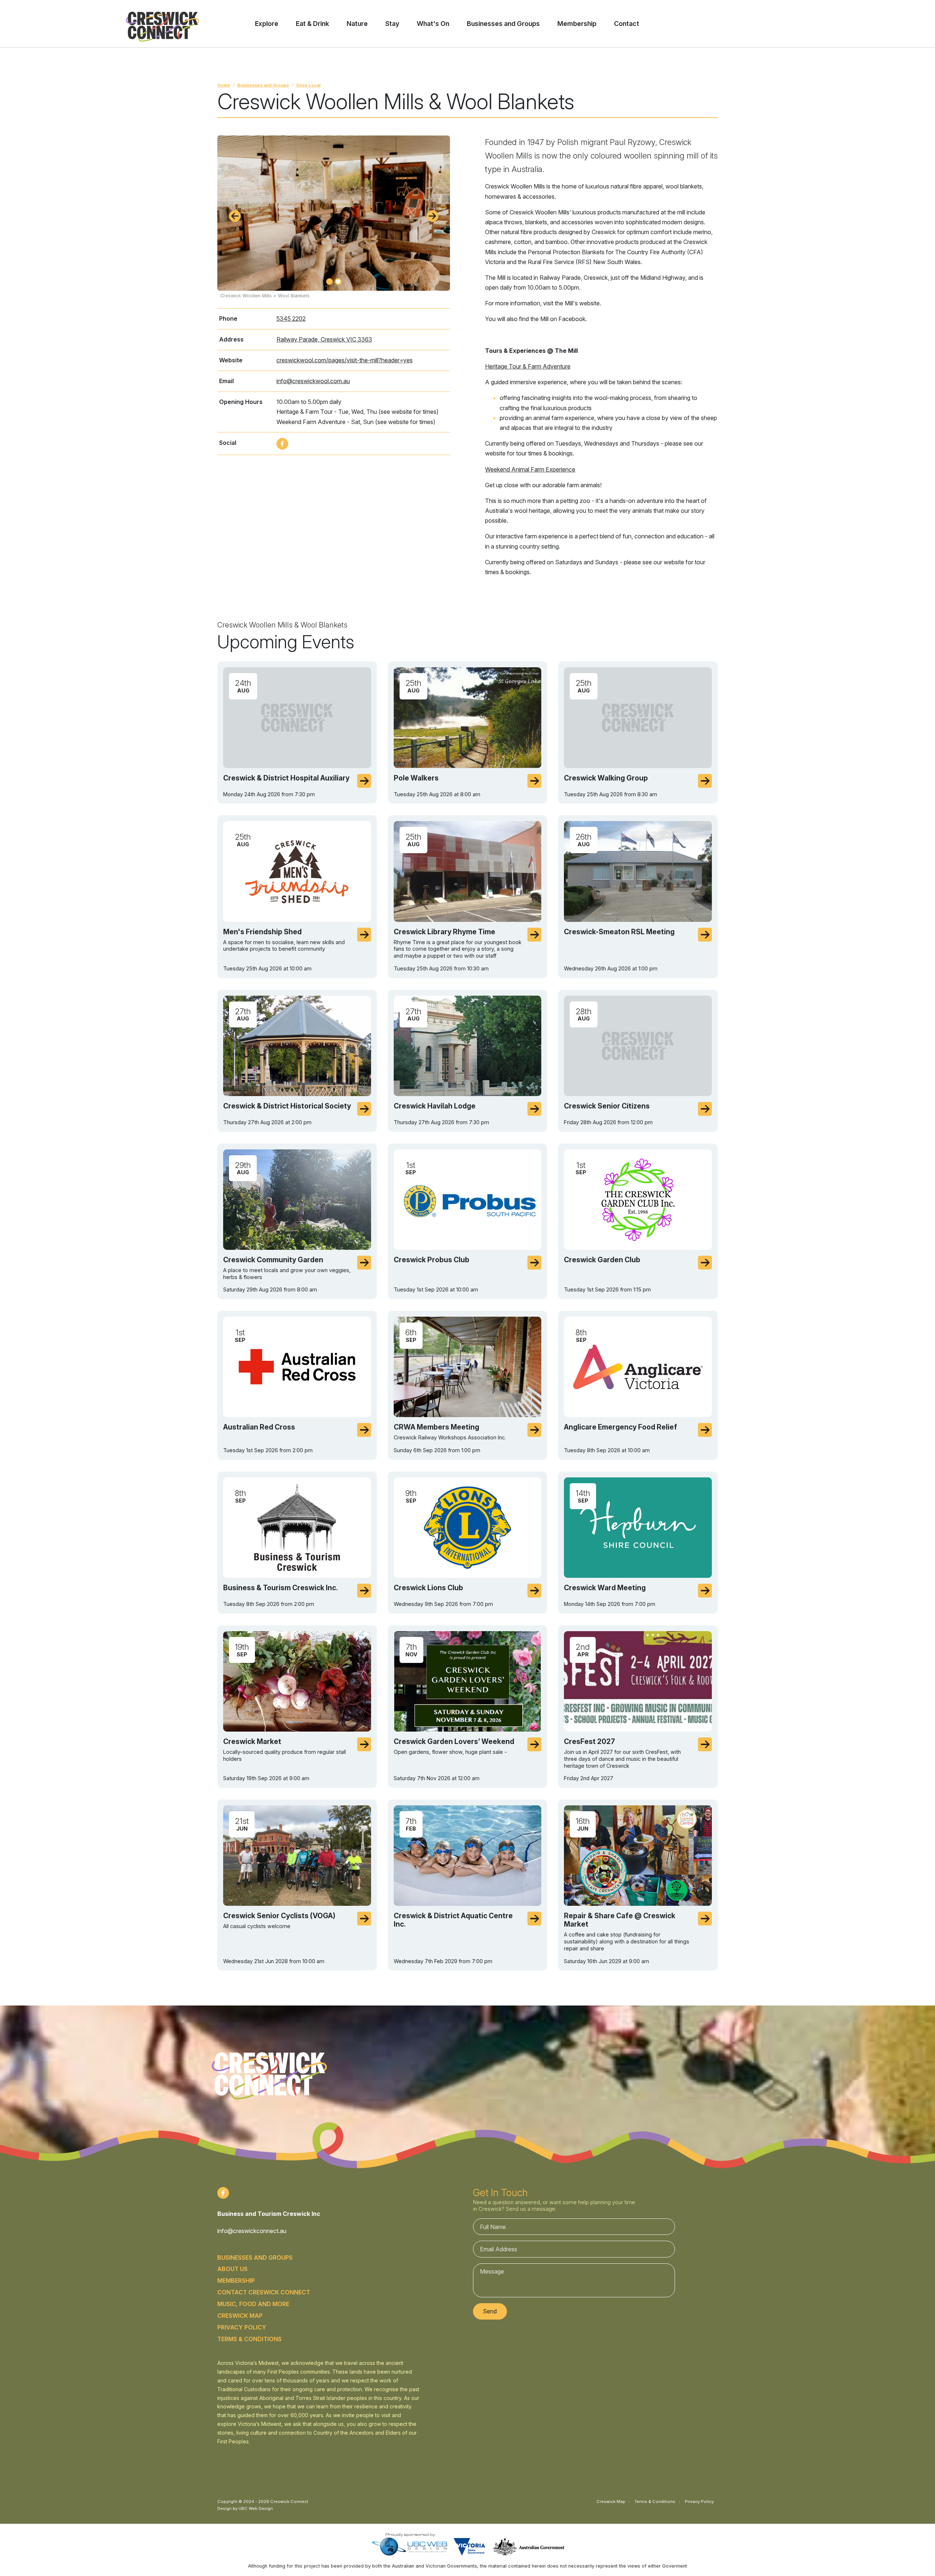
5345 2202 (291, 318)
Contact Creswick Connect (264, 2292)
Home (224, 85)
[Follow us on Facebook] (282, 444)
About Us (232, 2269)
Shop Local (308, 85)
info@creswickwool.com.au (313, 381)
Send (490, 2311)
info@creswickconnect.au (252, 2231)
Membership (236, 2281)
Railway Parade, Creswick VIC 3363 (324, 339)
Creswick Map (240, 2316)
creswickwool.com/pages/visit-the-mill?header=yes (345, 360)
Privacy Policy (242, 2327)
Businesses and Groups (263, 85)
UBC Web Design (256, 2508)
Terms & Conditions (249, 2339)
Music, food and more (253, 2304)
